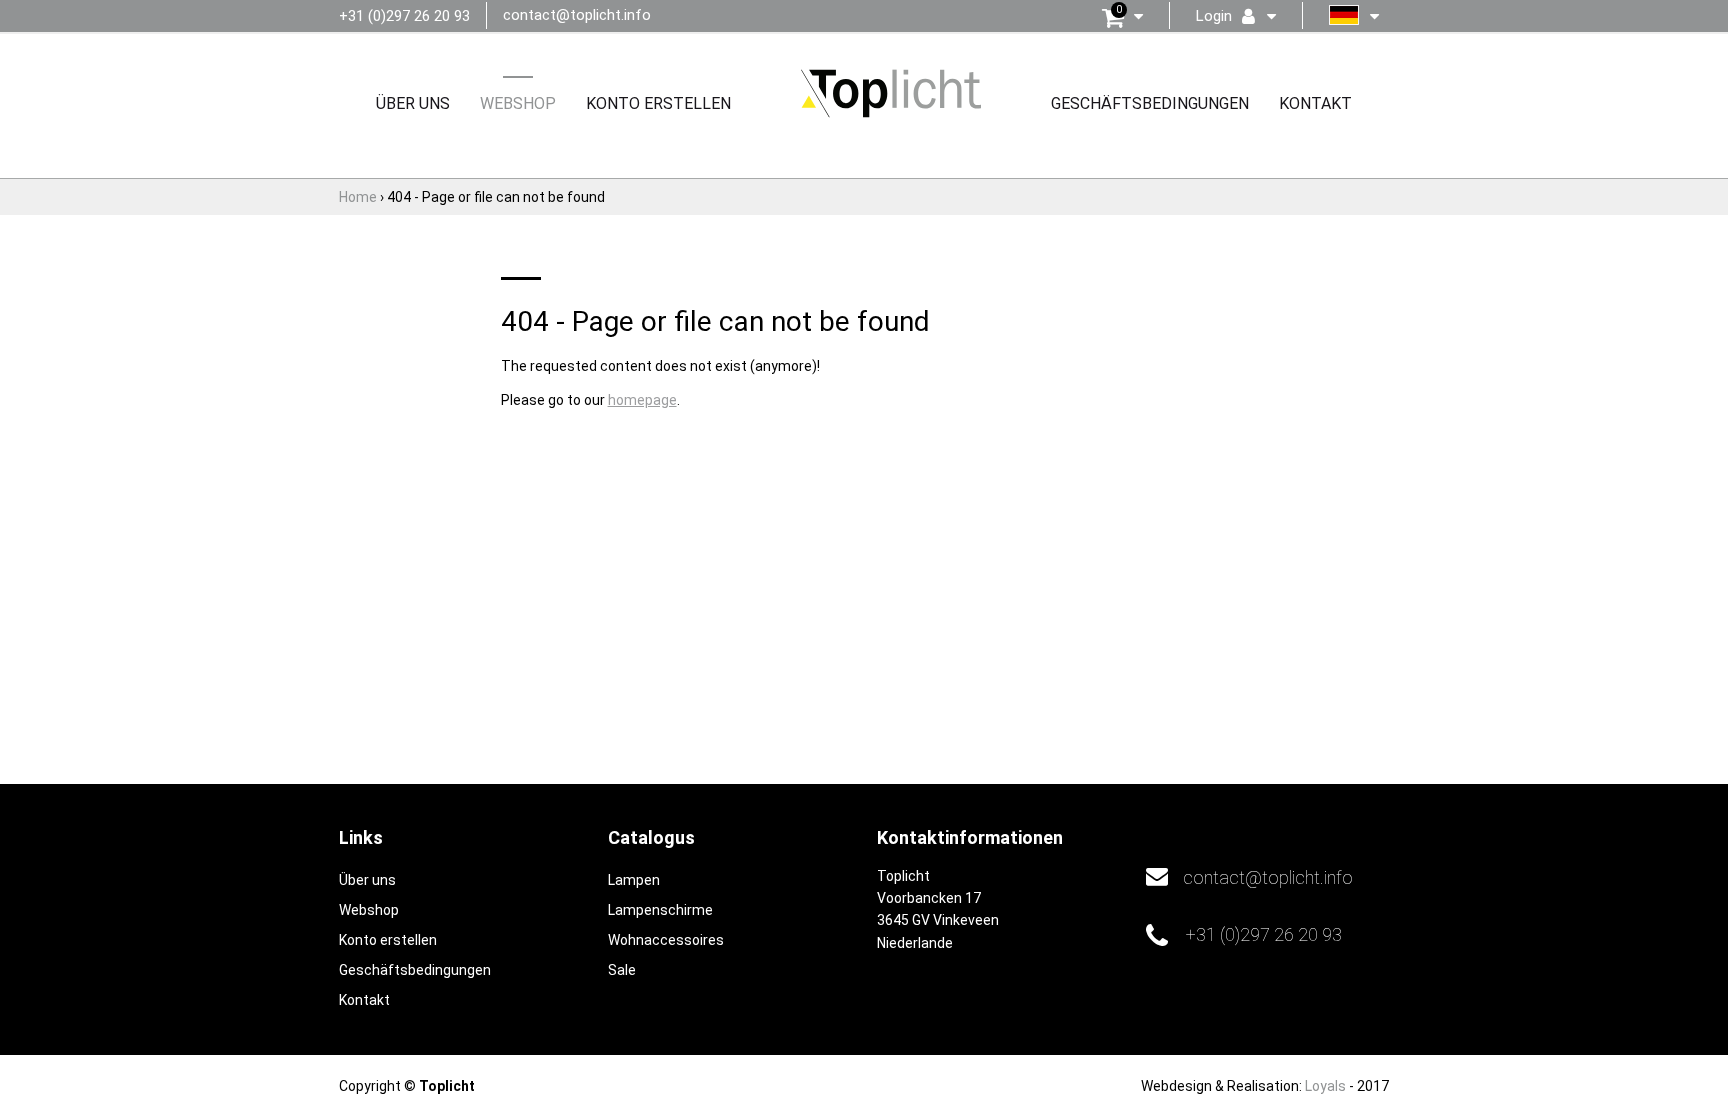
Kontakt (1315, 103)
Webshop (518, 103)
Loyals (1325, 1086)
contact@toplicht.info (577, 15)
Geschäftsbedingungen (1150, 103)
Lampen (634, 880)
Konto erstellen (658, 103)
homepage (642, 400)
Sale (622, 970)
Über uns (413, 103)
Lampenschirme (660, 910)
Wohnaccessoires (666, 940)
